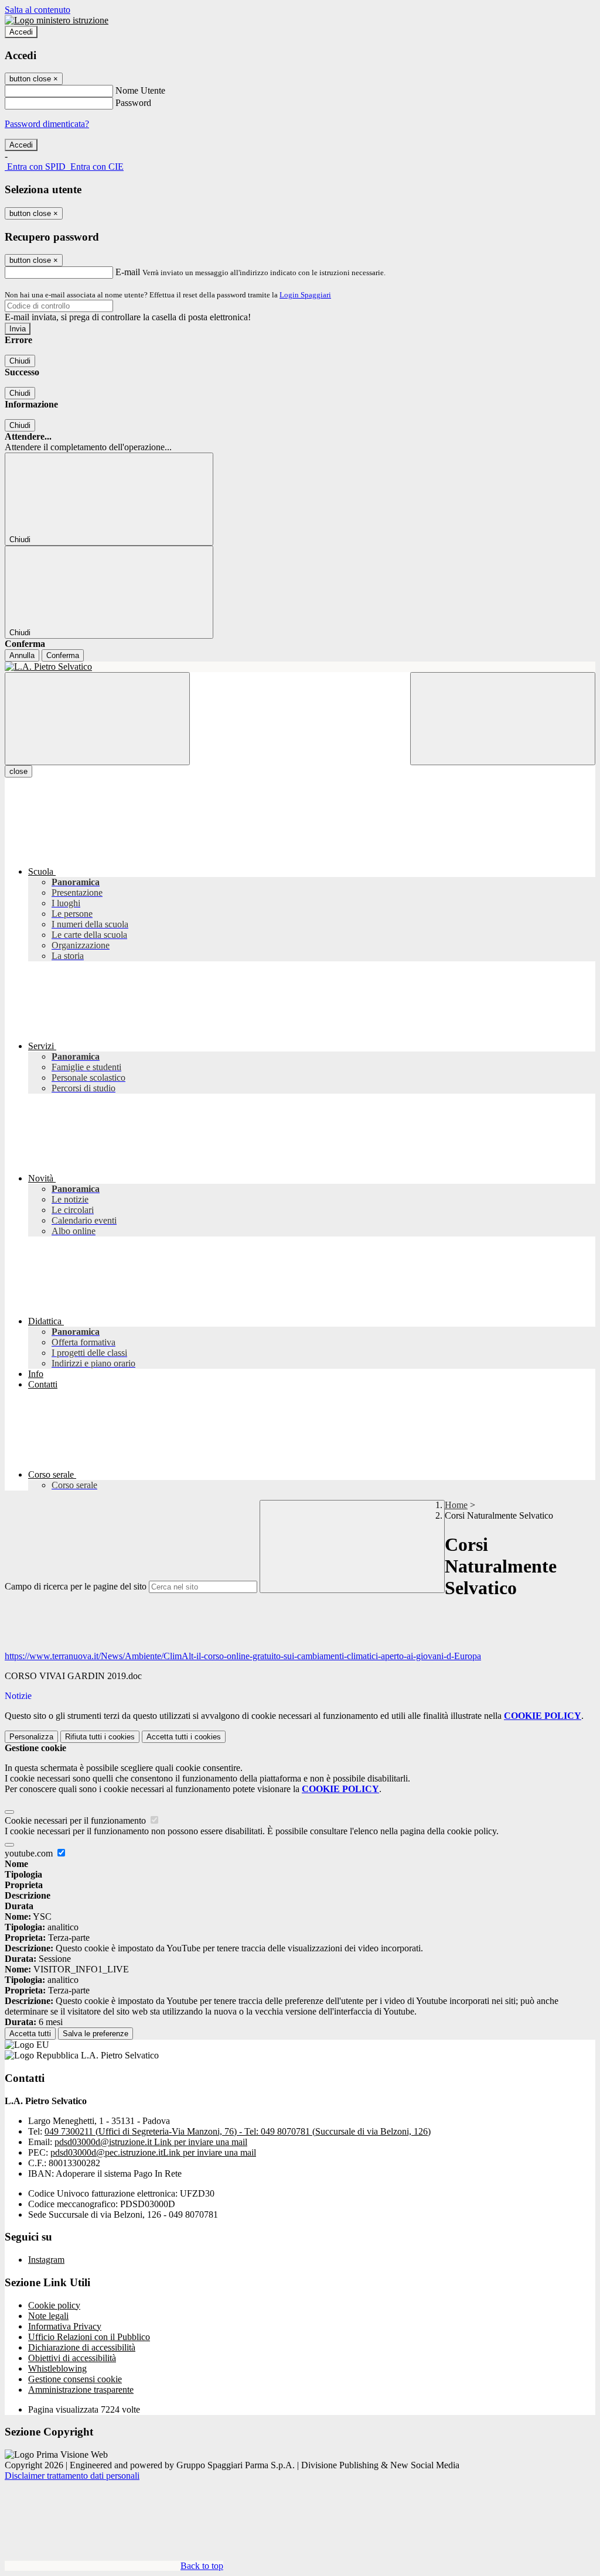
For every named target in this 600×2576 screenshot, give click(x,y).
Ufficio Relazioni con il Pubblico (89, 2337)
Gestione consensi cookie (75, 2379)
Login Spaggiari (305, 295)
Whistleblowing (57, 2368)
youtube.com (30, 1853)
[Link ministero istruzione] (57, 20)
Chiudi (20, 361)
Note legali (48, 2316)
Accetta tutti (184, 1737)
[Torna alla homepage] (300, 667)
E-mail (128, 272)
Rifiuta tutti (100, 1737)
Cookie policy (54, 2305)
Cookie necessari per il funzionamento (76, 1820)
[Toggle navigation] (97, 719)
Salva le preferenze (96, 2034)
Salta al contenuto (37, 10)
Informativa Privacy (65, 2326)
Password (133, 103)
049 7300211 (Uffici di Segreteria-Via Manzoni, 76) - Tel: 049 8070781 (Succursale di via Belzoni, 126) (238, 2131)
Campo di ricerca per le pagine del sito (76, 1586)
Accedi (21, 32)
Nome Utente (140, 90)
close (18, 771)
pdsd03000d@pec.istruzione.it (153, 2152)
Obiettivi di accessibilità (72, 2358)
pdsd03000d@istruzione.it (151, 2142)
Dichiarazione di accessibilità (82, 2347)
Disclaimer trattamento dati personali (72, 2476)
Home (456, 1505)
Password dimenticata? (47, 124)
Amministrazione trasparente (81, 2390)
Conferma (63, 655)
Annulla (22, 655)
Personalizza (31, 1737)
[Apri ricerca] (503, 719)
